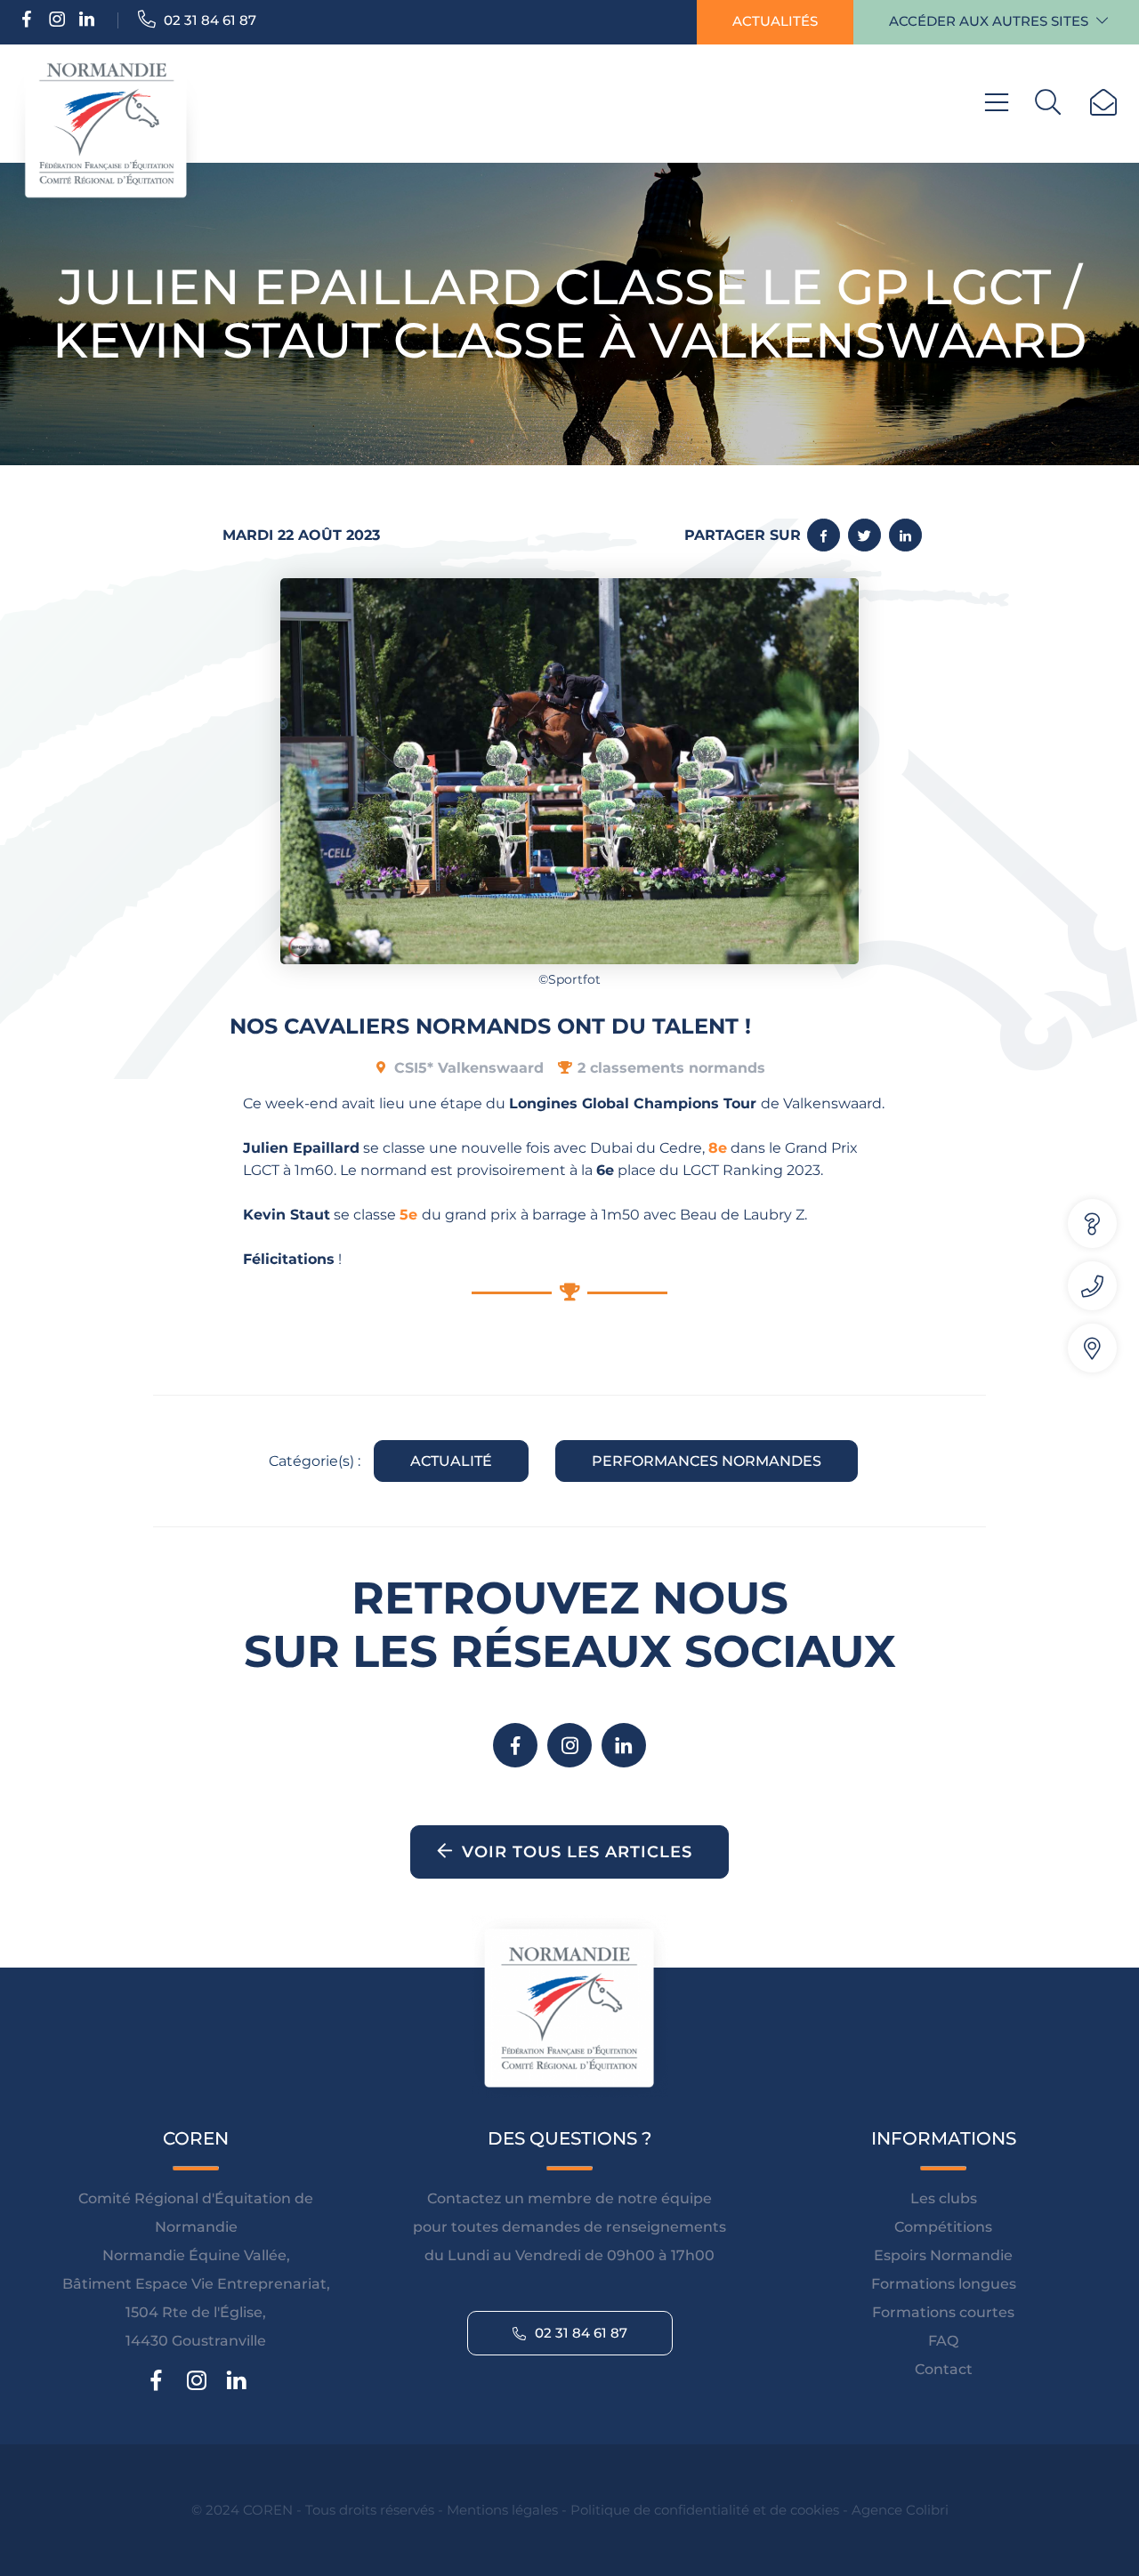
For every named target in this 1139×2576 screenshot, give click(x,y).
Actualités (775, 21)
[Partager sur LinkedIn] (905, 535)
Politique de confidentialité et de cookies (705, 2510)
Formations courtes (943, 2312)
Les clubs (944, 2198)
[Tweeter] (864, 535)
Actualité (451, 1461)
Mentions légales (502, 2510)
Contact (944, 2369)
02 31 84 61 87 (208, 20)
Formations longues (944, 2284)
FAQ (943, 2341)
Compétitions (943, 2227)
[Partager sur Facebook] (824, 535)
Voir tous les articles (577, 1852)
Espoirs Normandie (943, 2255)
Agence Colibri (900, 2510)
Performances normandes (707, 1461)
